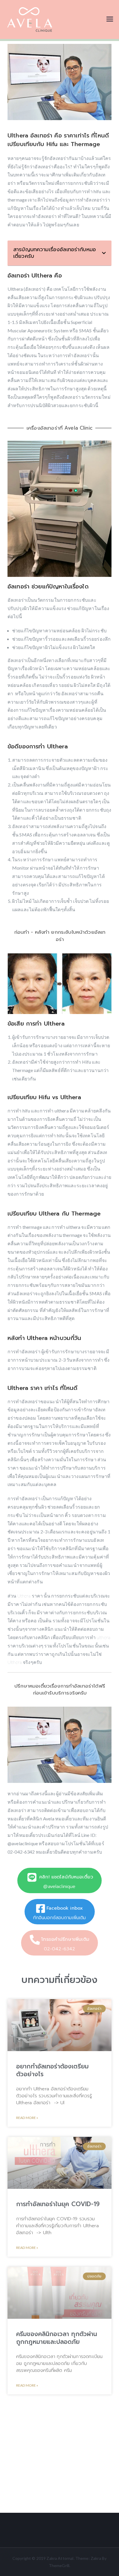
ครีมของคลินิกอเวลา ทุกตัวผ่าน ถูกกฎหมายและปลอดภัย (57, 2338)
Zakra (96, 2558)
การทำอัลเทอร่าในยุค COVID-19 (58, 2204)
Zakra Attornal (60, 2558)
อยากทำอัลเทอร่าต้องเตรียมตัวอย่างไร (52, 2070)
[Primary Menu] (110, 19)
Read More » (27, 2118)
